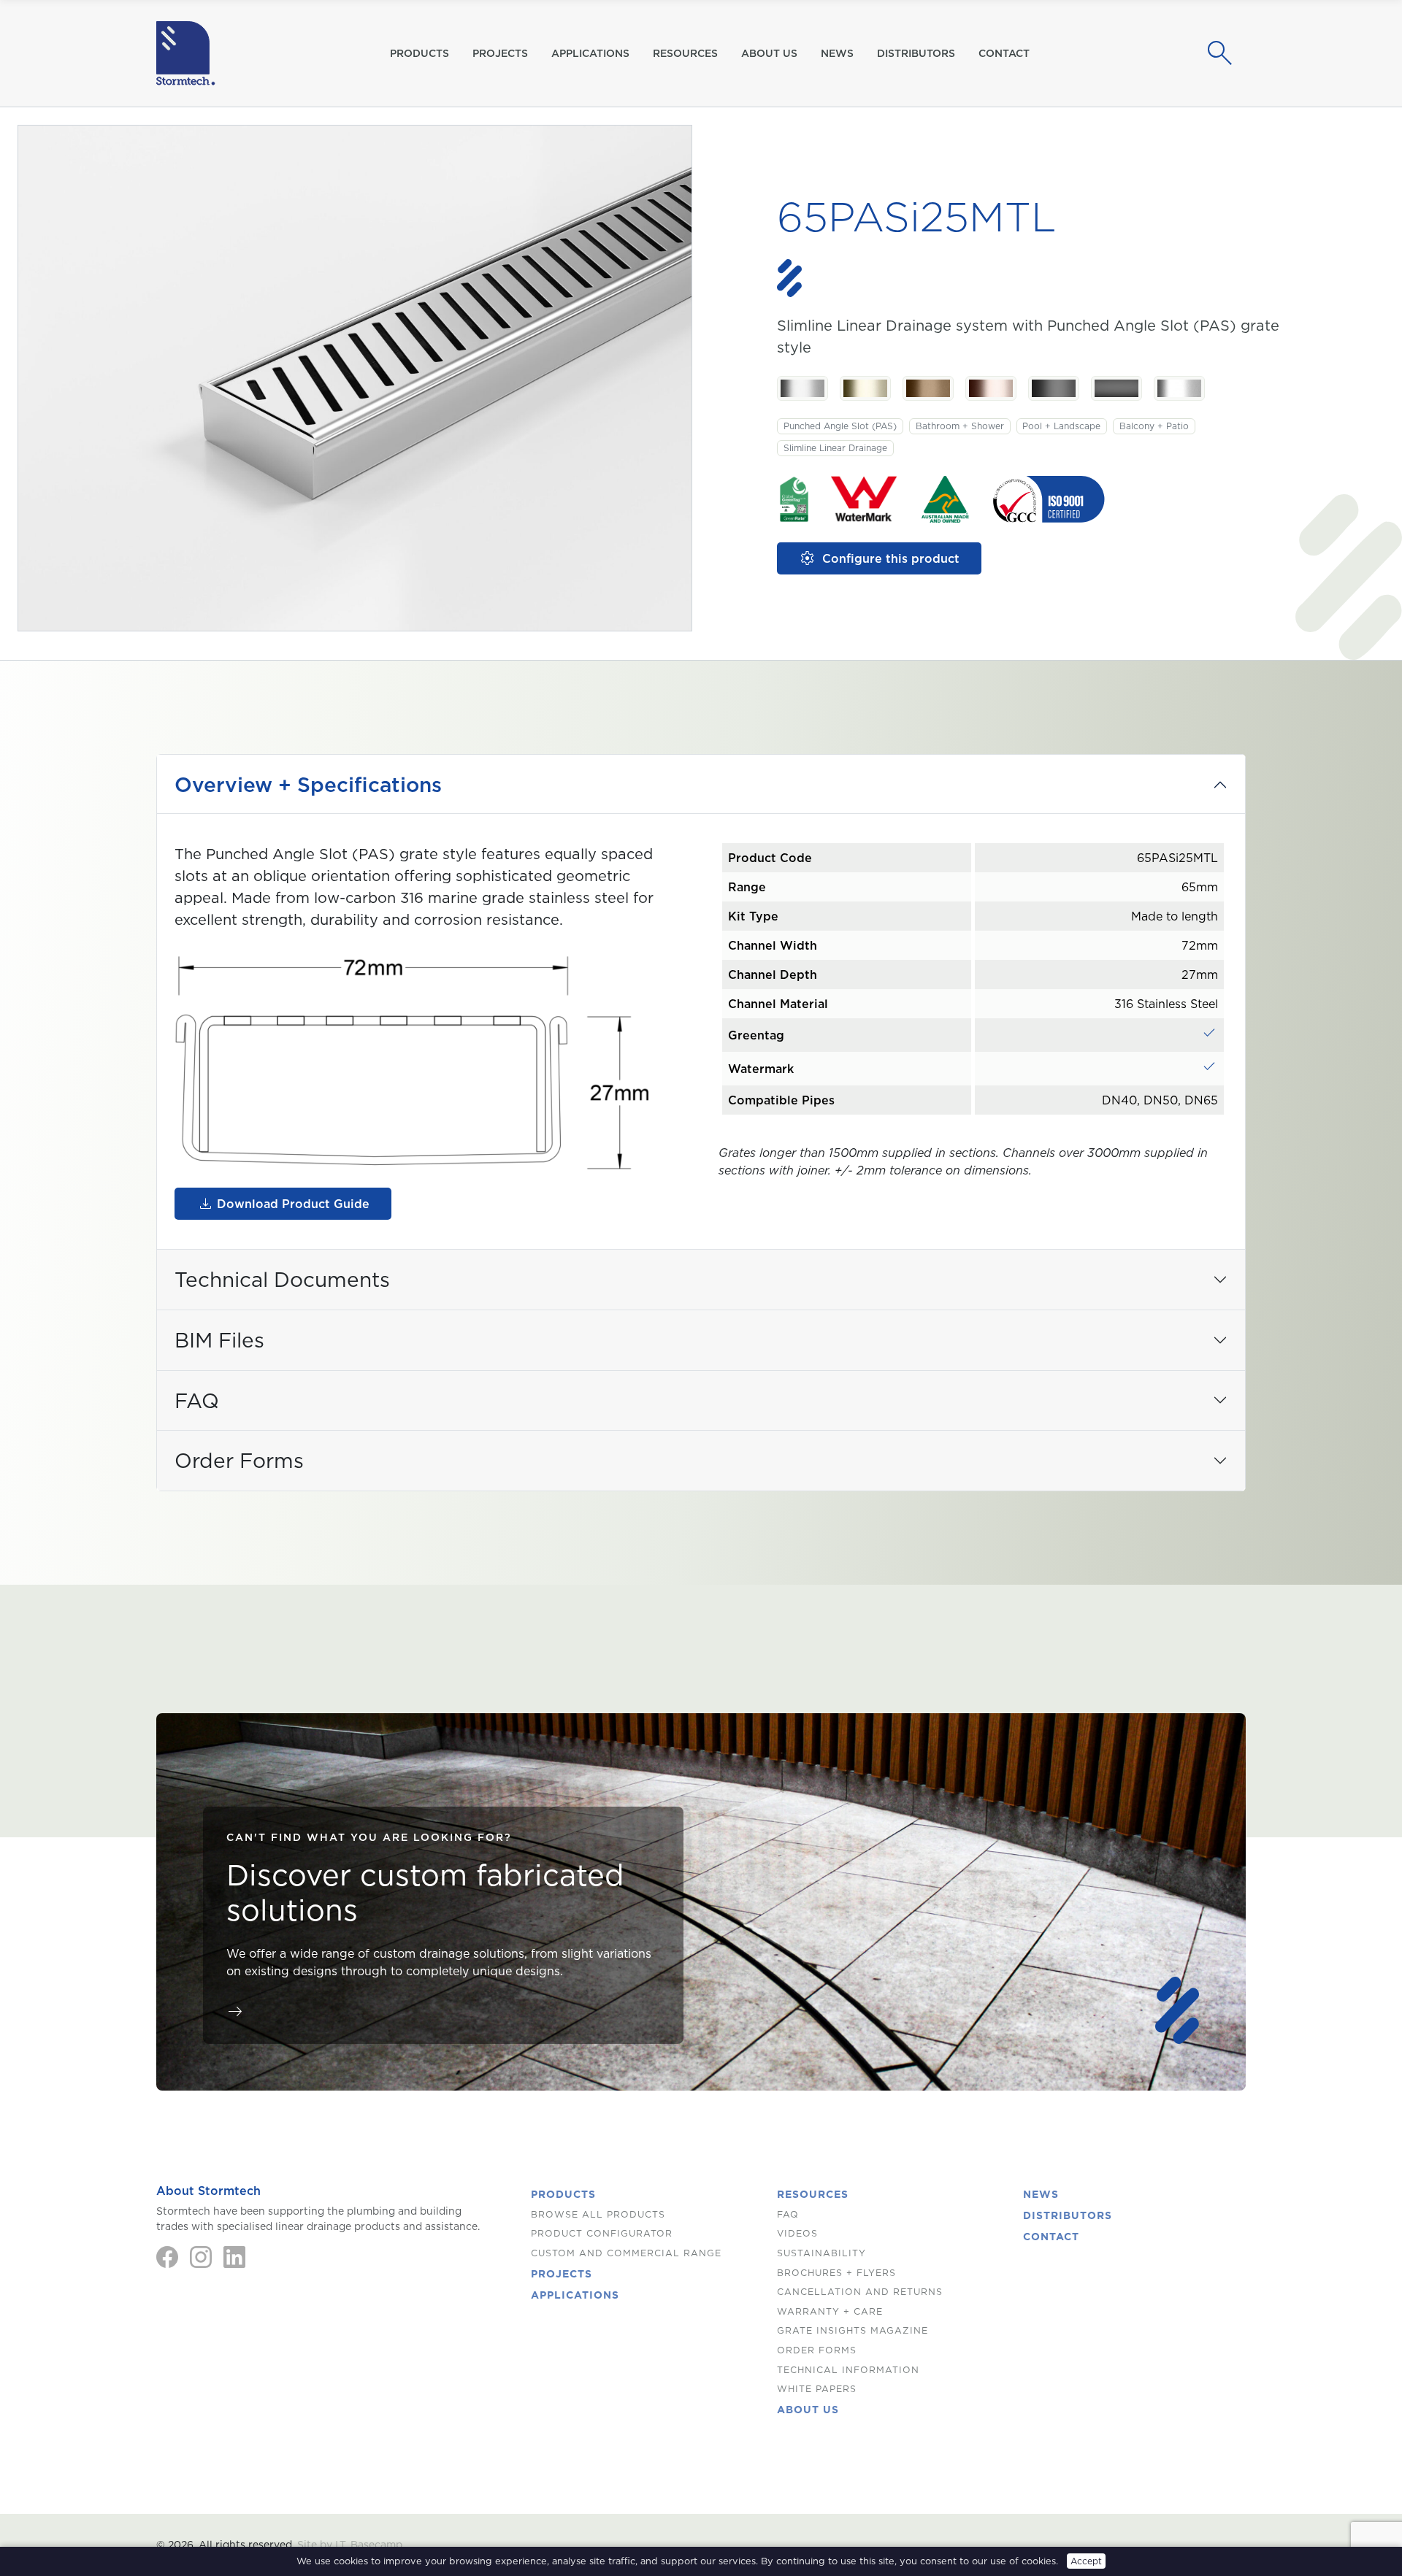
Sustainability (821, 2253)
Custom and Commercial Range (626, 2253)
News (837, 53)
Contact (1004, 53)
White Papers (817, 2389)
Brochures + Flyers (836, 2273)
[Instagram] (201, 2257)
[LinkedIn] (234, 2257)
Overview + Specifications (308, 784)
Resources (813, 2194)
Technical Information (848, 2370)
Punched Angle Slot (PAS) (840, 426)
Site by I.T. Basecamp (350, 2545)
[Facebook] (167, 2257)
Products (563, 2194)
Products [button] (420, 53)
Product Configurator (602, 2233)
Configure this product (879, 558)
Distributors (916, 53)
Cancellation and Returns (860, 2292)
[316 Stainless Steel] (802, 388)
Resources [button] (685, 53)
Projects (500, 53)
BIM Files (219, 1340)
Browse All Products (598, 2214)
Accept (1086, 2561)
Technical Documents (282, 1279)
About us (769, 53)
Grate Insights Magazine (853, 2330)
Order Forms (239, 1460)
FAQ (197, 1400)
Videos (797, 2233)
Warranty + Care (830, 2311)
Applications (590, 53)
